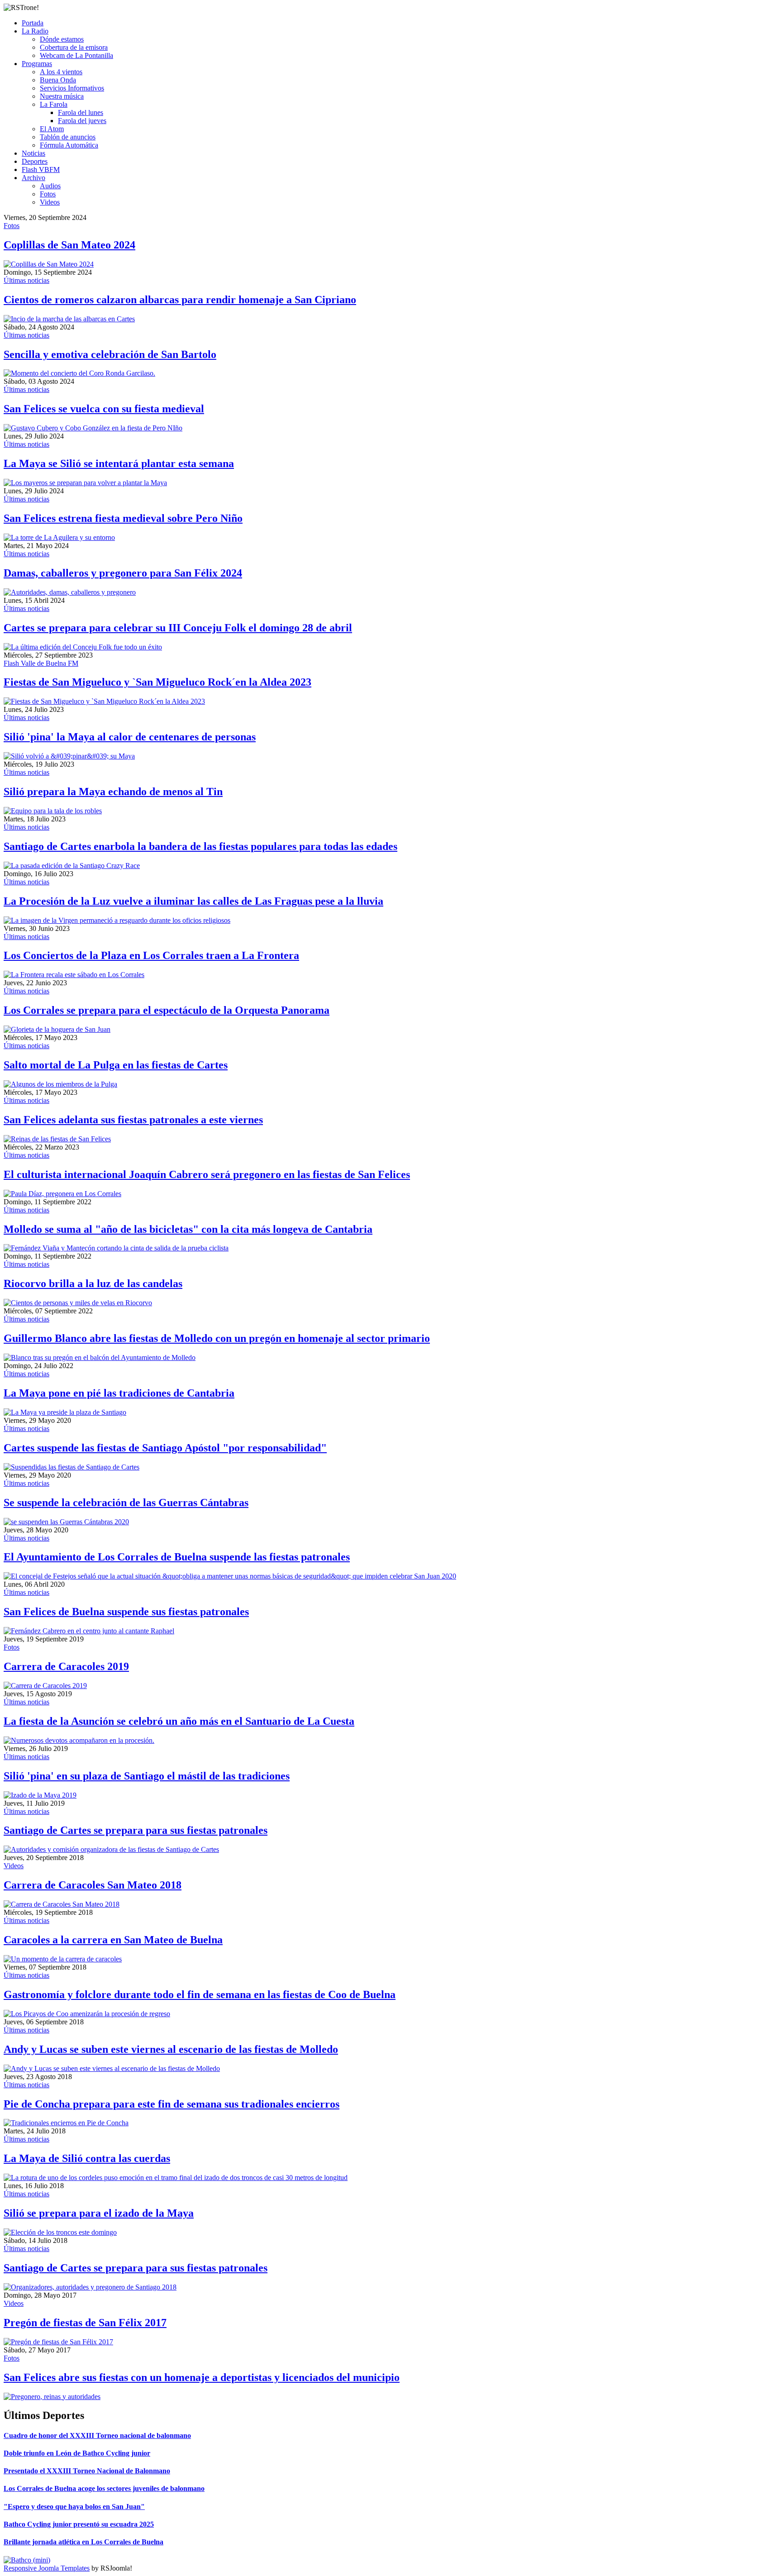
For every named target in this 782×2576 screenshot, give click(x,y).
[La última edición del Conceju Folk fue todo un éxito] (83, 647)
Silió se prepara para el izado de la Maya (99, 2213)
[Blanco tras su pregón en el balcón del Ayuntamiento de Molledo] (100, 1357)
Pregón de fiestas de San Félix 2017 (85, 2323)
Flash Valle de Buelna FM (41, 663)
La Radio (35, 31)
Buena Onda (58, 80)
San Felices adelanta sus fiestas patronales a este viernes (133, 1120)
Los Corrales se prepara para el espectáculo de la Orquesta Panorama (167, 1010)
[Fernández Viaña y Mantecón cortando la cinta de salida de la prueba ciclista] (116, 1248)
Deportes (35, 161)
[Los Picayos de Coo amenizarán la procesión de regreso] (87, 2014)
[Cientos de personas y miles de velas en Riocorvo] (78, 1303)
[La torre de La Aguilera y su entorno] (59, 537)
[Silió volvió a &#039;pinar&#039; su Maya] (69, 756)
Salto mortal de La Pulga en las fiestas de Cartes (116, 1065)
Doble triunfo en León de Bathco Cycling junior (77, 2453)
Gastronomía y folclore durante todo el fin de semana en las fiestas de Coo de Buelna (200, 1994)
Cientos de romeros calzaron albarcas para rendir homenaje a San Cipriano (180, 300)
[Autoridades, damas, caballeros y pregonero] (70, 592)
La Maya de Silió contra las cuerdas (87, 2158)
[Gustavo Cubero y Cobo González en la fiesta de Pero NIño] (93, 428)
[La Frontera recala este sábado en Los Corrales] (74, 975)
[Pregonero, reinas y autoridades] (52, 2397)
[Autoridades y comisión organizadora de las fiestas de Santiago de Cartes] (111, 1849)
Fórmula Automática (69, 145)
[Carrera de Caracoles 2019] (45, 1686)
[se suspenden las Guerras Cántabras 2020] (66, 1522)
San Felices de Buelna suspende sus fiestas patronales (126, 1612)
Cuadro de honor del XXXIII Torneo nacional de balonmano (97, 2435)
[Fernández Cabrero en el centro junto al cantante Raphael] (89, 1631)
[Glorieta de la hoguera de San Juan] (57, 1029)
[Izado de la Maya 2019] (40, 1795)
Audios (50, 186)
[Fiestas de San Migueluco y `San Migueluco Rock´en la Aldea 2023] (104, 701)
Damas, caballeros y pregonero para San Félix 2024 (123, 573)
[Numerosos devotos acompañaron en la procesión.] (79, 1740)
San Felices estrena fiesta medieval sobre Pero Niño (123, 518)
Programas (37, 64)
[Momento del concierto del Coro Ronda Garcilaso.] (79, 373)
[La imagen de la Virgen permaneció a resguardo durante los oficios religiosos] (117, 920)
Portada (33, 23)
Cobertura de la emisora (74, 47)
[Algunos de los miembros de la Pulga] (60, 1084)
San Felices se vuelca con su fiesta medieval (104, 409)
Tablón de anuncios (68, 137)
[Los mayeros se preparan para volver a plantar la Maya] (85, 483)
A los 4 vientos (61, 72)
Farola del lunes (81, 112)
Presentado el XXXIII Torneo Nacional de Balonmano (87, 2471)
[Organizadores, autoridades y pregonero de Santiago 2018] (90, 2287)
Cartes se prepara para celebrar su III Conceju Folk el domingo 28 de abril (178, 628)
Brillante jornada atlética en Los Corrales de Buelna (83, 2542)
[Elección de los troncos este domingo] (60, 2232)
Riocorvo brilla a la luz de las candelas (93, 1283)
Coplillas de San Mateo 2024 (69, 245)
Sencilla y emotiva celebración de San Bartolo (110, 354)
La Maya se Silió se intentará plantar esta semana (119, 463)
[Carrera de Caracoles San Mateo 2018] (62, 1904)
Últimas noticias (26, 280)
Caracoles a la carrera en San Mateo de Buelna (113, 1940)
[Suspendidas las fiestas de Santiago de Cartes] (72, 1467)
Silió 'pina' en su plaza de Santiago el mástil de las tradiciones (147, 1776)
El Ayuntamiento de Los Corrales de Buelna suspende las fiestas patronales (177, 1557)
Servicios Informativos (72, 88)
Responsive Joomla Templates (47, 2568)
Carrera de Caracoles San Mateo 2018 (93, 1885)
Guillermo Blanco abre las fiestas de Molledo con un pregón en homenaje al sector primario (217, 1338)
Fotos (48, 194)
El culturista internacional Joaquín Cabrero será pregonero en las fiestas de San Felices (207, 1174)
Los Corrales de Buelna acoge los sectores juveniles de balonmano (104, 2488)
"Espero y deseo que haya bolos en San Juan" (74, 2507)
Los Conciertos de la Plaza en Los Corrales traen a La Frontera (151, 955)
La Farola (54, 104)
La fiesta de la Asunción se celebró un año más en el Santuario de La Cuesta (179, 1721)
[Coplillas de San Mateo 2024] (49, 264)
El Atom (52, 129)
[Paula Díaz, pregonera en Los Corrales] (62, 1194)
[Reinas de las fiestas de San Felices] (57, 1139)
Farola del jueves (82, 121)
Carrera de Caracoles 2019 (66, 1666)
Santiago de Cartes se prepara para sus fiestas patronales (136, 1830)
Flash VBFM (41, 169)
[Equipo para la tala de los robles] (53, 811)
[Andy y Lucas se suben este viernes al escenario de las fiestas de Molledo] (112, 2068)
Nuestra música (62, 96)
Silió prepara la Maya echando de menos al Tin (113, 792)
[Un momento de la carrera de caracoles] (63, 1959)
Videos (50, 202)
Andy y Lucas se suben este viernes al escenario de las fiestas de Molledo (171, 2049)
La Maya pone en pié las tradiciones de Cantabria (119, 1393)
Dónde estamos (62, 39)
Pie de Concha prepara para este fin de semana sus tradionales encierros (172, 2104)
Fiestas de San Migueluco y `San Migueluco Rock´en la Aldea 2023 (157, 682)
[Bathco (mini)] (27, 2560)
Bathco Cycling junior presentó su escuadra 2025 (79, 2524)
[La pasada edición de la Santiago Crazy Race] (72, 866)
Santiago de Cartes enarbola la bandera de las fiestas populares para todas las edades (200, 846)
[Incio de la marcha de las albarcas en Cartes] (69, 319)
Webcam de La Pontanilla (76, 55)
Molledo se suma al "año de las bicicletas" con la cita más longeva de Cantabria (188, 1229)
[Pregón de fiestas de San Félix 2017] (58, 2342)
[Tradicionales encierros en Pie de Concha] (66, 2123)
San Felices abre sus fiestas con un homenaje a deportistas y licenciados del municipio (202, 2377)
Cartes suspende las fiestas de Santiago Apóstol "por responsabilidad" (165, 1448)
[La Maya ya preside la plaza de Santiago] (65, 1412)
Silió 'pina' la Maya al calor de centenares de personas (130, 737)
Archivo (33, 178)
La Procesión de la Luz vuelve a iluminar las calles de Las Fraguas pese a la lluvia (193, 901)
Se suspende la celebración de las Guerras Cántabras (126, 1503)
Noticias (33, 153)
